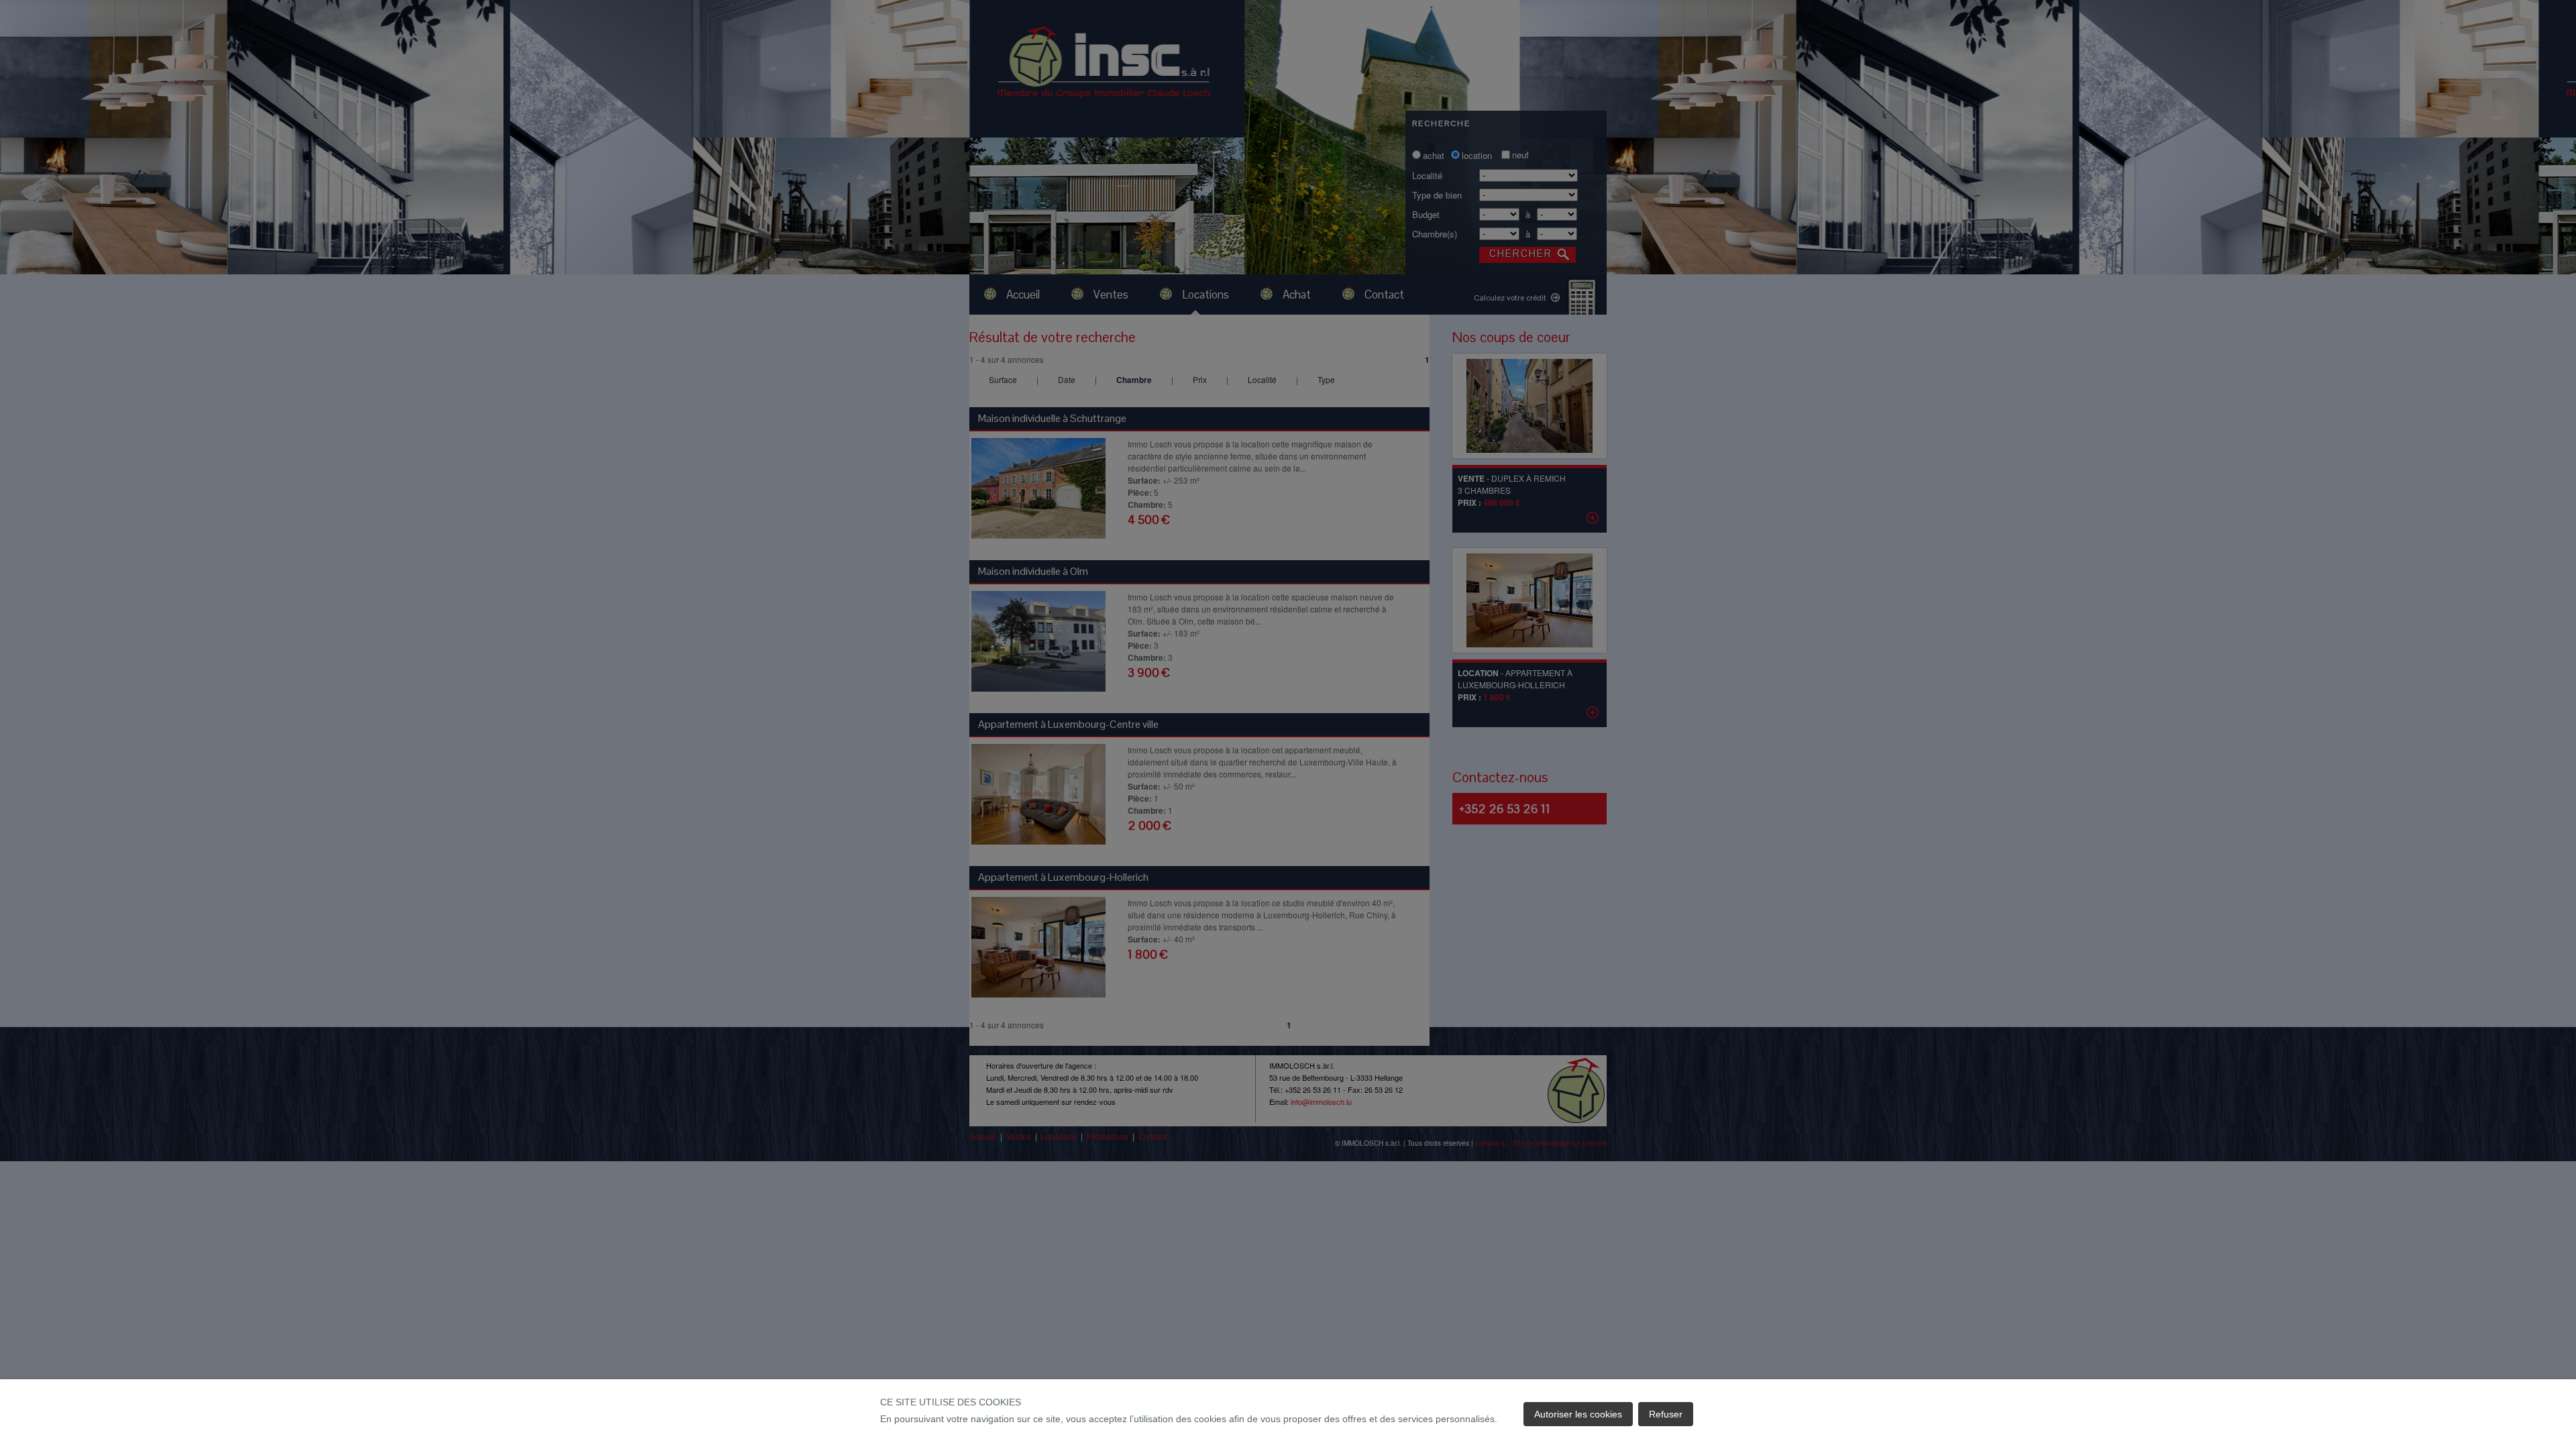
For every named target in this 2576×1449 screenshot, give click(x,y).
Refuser (1666, 1414)
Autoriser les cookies (1578, 1414)
